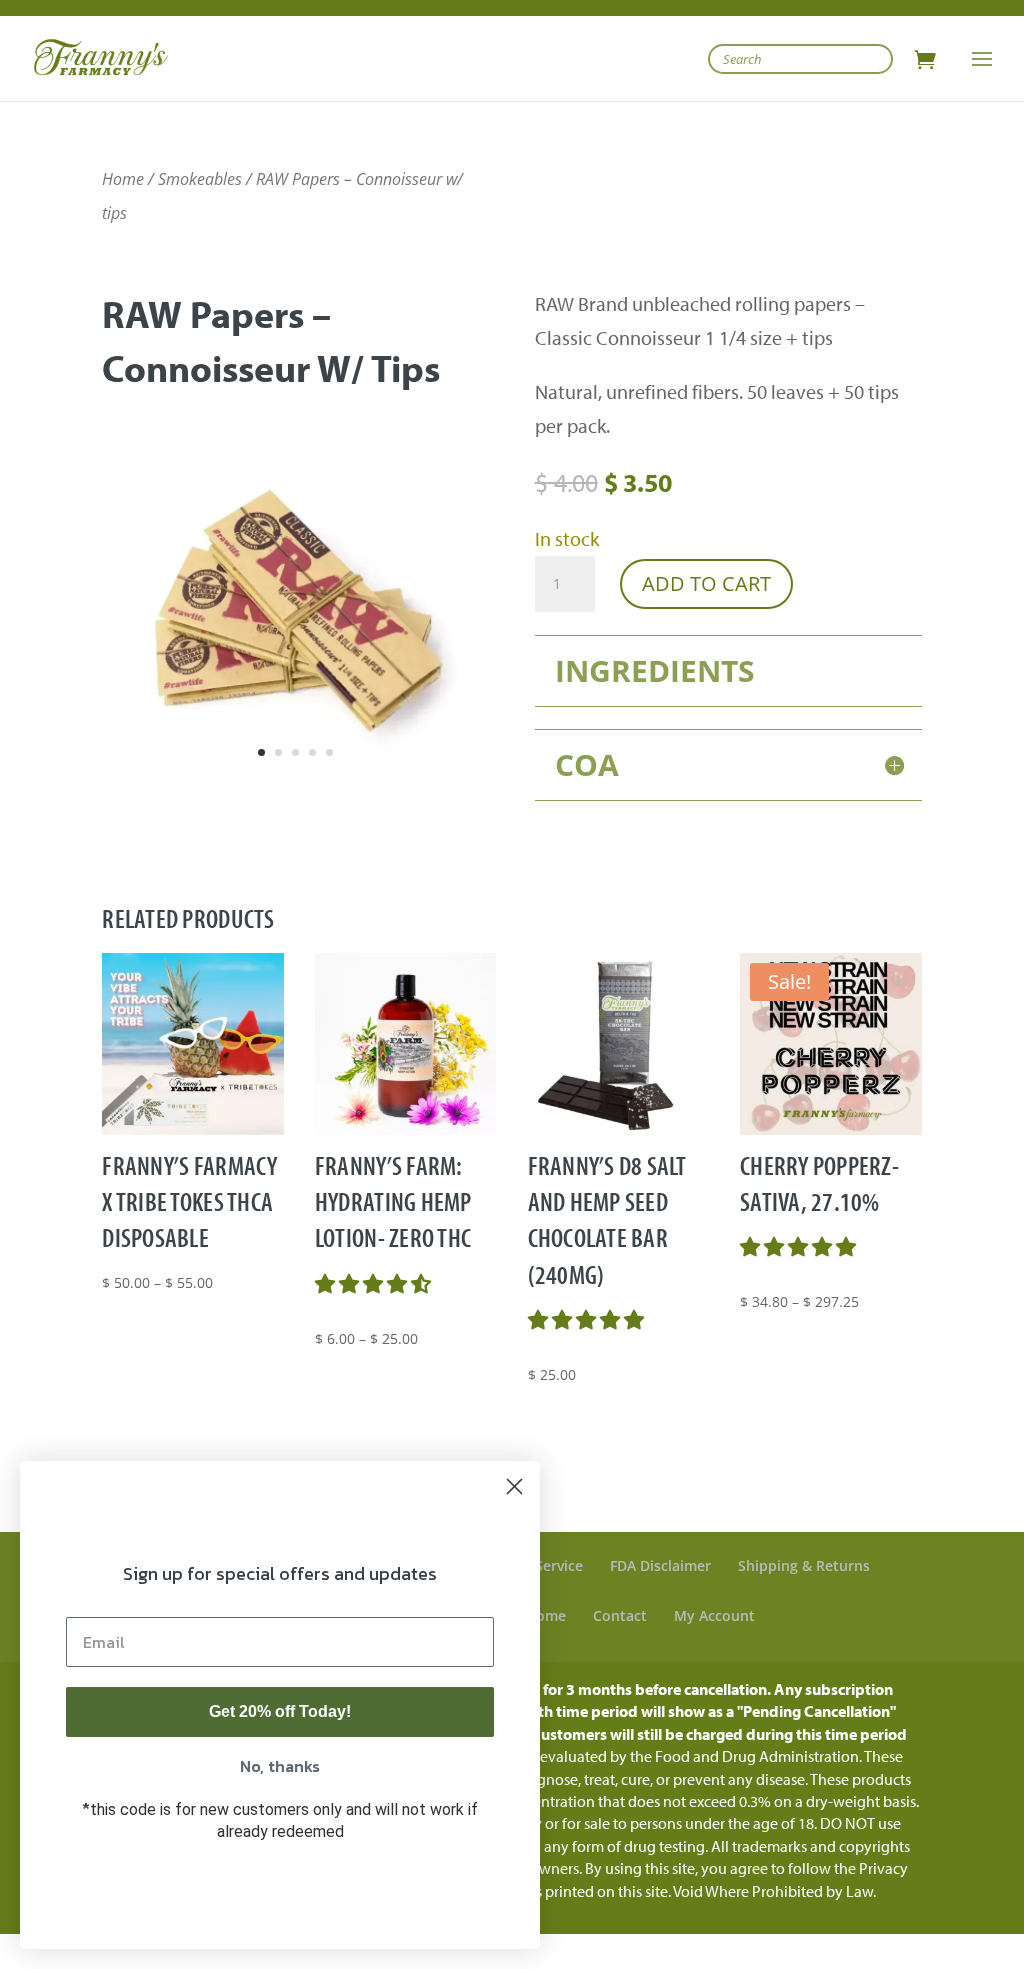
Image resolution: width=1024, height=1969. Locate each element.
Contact (620, 1615)
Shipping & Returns (804, 1565)
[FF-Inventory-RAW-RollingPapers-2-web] (295, 795)
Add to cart (706, 583)
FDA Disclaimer (660, 1565)
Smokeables (200, 179)
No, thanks (280, 1766)
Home (123, 179)
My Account (714, 1615)
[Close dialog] (514, 1486)
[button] (375, 1283)
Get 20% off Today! (280, 1711)
